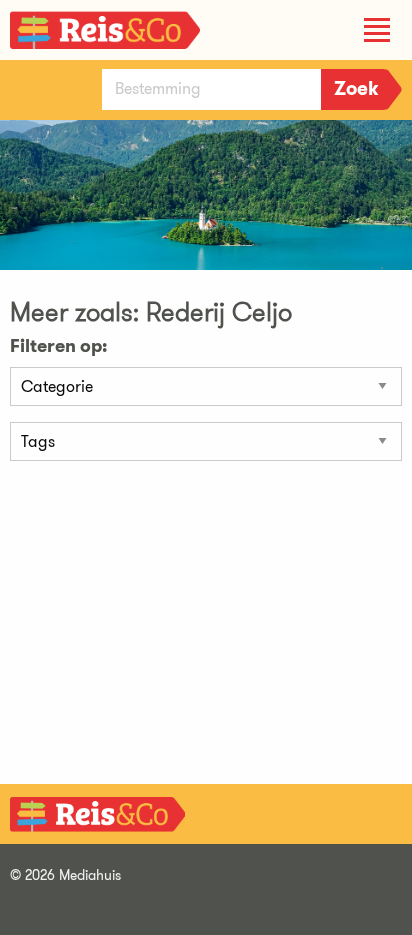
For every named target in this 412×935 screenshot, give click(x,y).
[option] (206, 220)
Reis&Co (105, 34)
